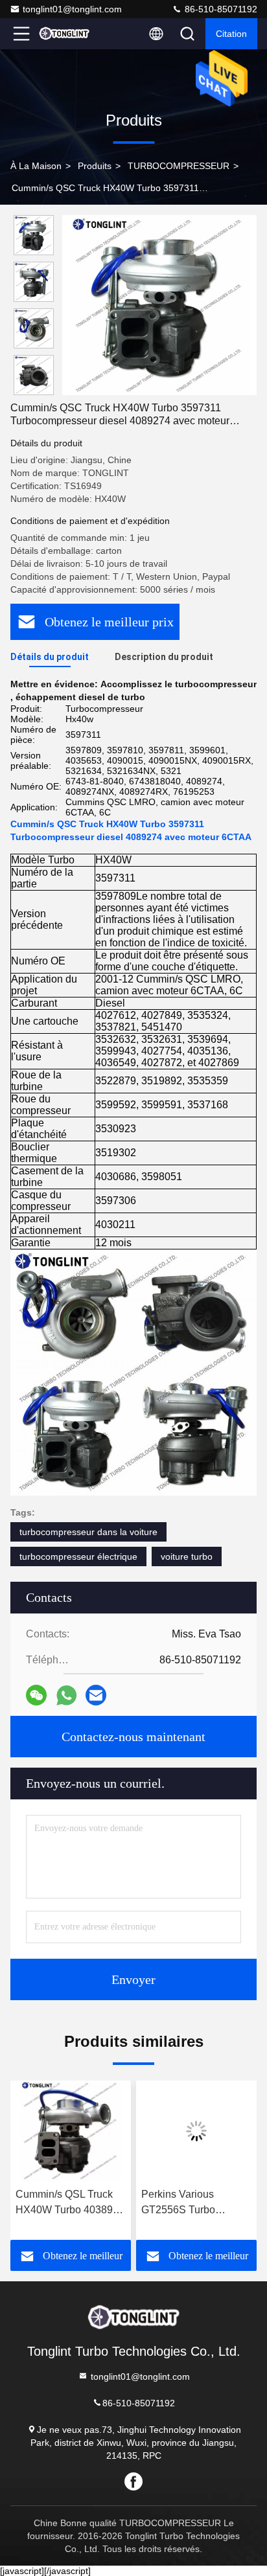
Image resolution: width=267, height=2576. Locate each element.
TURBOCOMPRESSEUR (179, 166)
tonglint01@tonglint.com (72, 9)
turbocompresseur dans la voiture (88, 1532)
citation (231, 34)
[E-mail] (96, 1695)
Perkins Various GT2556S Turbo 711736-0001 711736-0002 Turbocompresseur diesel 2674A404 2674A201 (80, 2203)
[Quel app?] (66, 1695)
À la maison (36, 166)
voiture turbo (187, 1556)
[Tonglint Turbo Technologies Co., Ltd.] (64, 34)
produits (95, 166)
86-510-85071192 (220, 9)
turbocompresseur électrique (78, 1556)
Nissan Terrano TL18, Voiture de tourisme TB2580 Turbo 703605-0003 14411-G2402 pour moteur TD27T (208, 2203)
